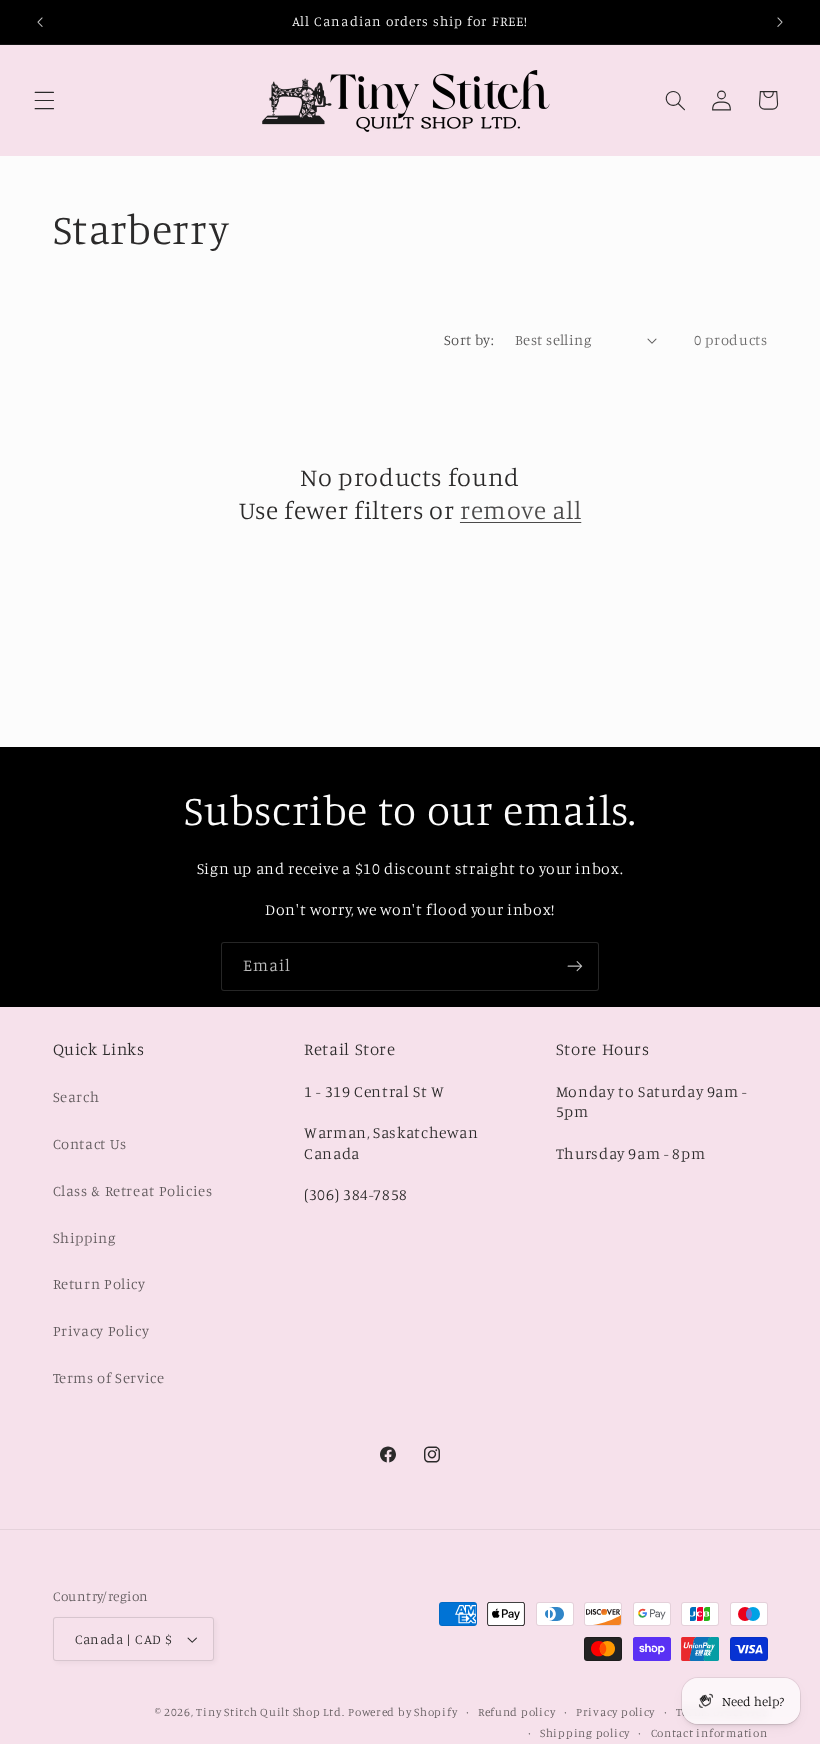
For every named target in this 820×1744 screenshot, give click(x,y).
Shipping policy (585, 1733)
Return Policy (99, 1283)
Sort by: (469, 339)
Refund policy (517, 1712)
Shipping (84, 1237)
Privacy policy (615, 1712)
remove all (520, 509)
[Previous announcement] (40, 22)
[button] (44, 100)
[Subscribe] (575, 966)
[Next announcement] (780, 22)
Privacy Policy (101, 1330)
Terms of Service (109, 1377)
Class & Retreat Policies (133, 1190)
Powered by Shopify (402, 1712)
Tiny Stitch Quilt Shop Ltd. (270, 1712)
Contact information (709, 1733)
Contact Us (90, 1143)
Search (76, 1096)
